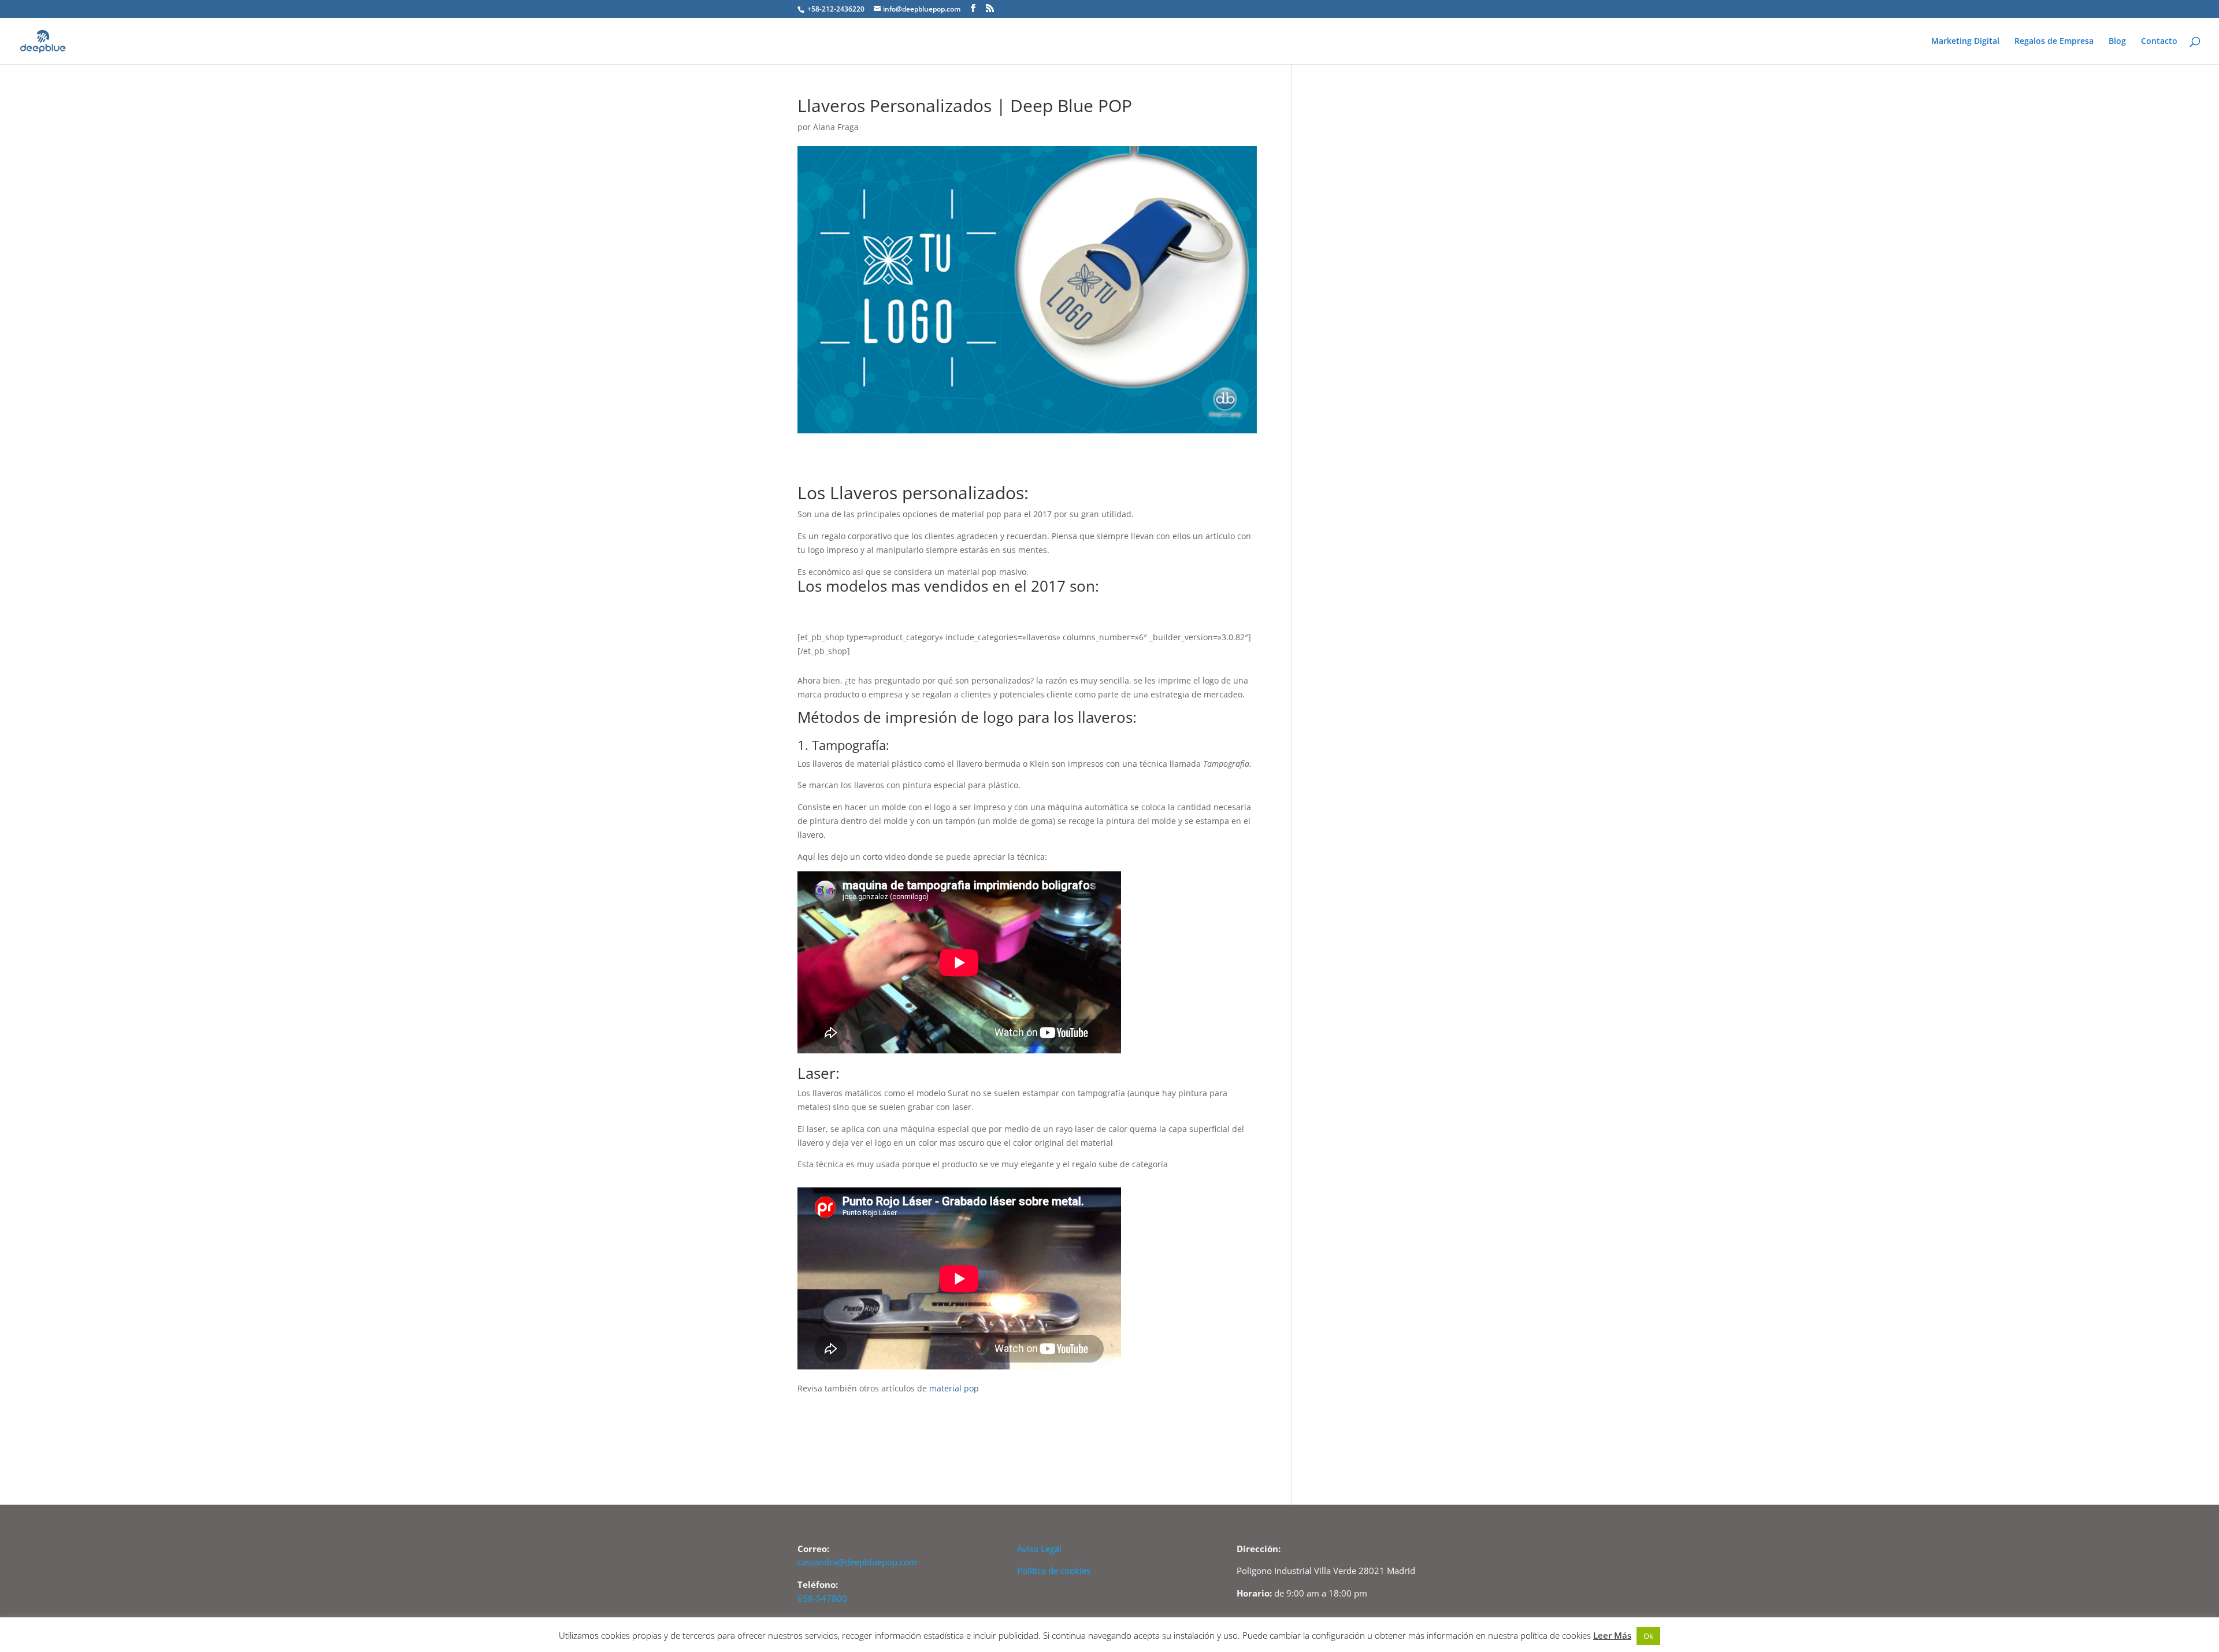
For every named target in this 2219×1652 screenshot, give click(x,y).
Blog (2117, 42)
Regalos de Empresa (2054, 42)
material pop (954, 1388)
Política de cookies (1054, 1571)
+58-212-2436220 (835, 9)
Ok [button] (1648, 1636)
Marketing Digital (1965, 42)
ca (802, 1562)
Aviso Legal (1039, 1549)
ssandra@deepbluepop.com (862, 1562)
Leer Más (1612, 1635)
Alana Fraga (836, 127)
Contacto (2159, 42)
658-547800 (822, 1598)
